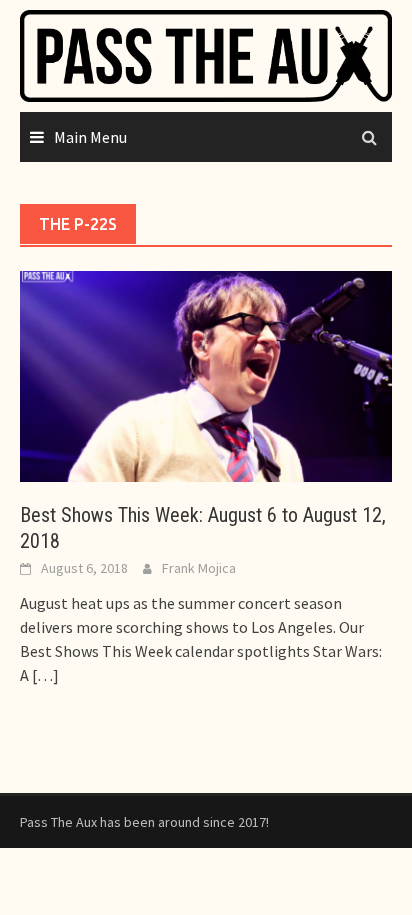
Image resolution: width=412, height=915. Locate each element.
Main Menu (90, 137)
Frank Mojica (199, 568)
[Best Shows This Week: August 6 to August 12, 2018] (206, 374)
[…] (44, 675)
